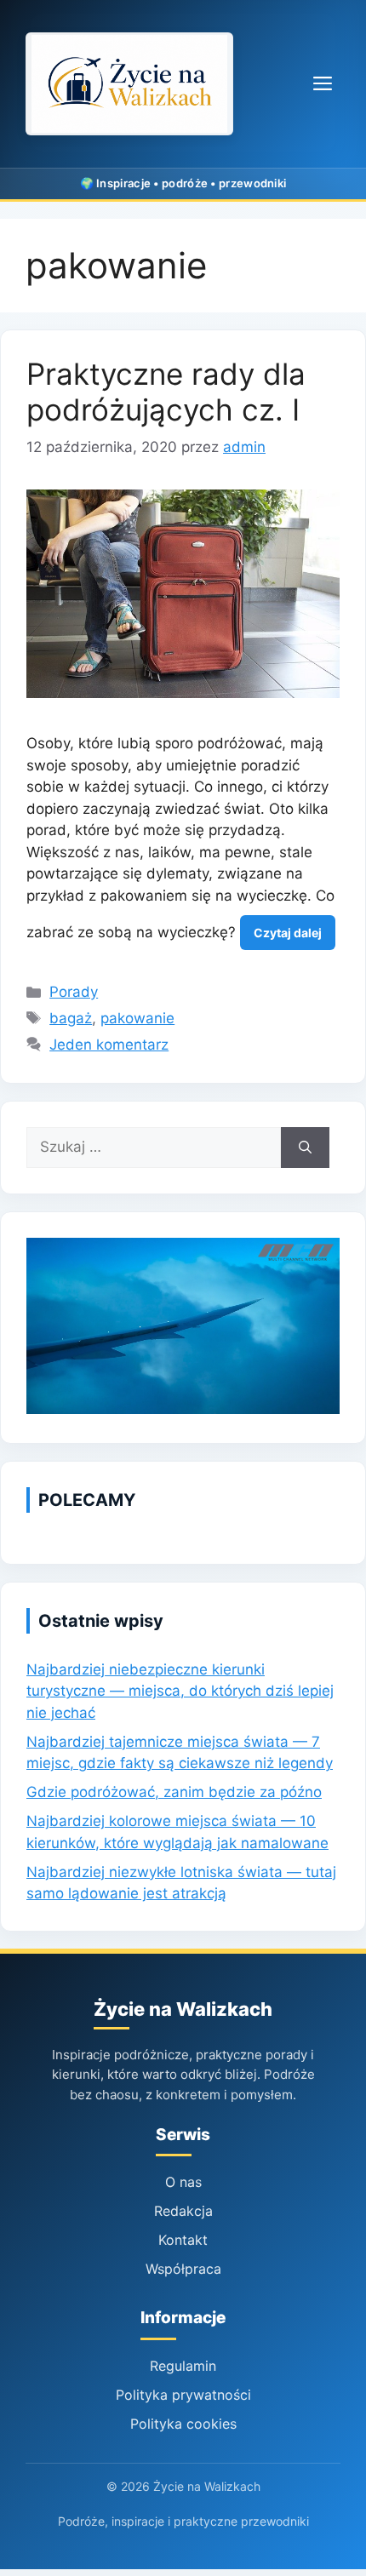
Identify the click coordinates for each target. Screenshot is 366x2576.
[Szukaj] (305, 1148)
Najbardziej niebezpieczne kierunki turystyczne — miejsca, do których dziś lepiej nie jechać (180, 1691)
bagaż (71, 1018)
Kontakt (183, 2240)
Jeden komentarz (109, 1045)
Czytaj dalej (288, 933)
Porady (74, 992)
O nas (183, 2182)
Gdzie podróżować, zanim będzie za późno (174, 1792)
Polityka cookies (183, 2424)
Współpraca (183, 2269)
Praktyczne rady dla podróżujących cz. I (166, 392)
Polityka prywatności (183, 2395)
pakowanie (137, 1018)
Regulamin (183, 2366)
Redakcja (183, 2211)
